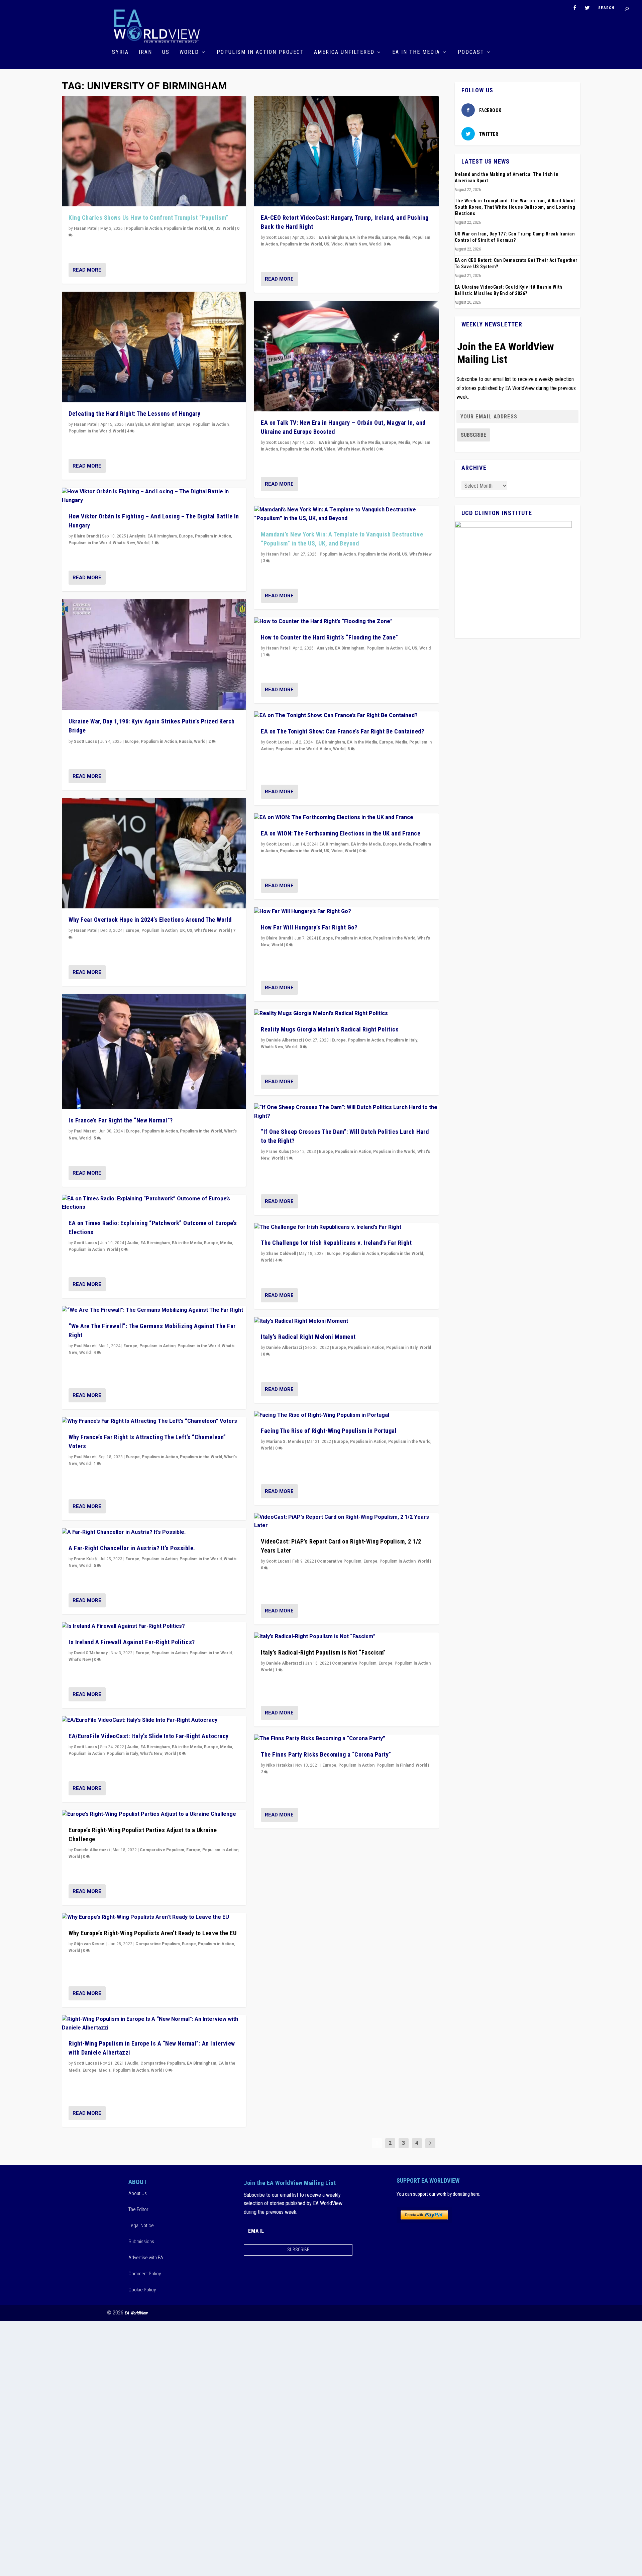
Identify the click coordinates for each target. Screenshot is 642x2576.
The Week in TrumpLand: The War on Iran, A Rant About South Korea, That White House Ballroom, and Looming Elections (515, 207)
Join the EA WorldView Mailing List (506, 353)
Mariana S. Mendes (285, 1442)
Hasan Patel (86, 228)
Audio (133, 1243)
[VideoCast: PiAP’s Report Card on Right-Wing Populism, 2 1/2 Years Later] (346, 1522)
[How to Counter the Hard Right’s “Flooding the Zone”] (346, 622)
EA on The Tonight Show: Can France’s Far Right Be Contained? (342, 731)
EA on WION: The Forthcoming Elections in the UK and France (341, 833)
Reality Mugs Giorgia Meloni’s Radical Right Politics (330, 1029)
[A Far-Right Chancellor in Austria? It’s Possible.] (154, 1532)
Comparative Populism (162, 1850)
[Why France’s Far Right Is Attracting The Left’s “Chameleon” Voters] (154, 1421)
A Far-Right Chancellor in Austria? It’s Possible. (132, 1548)
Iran (145, 52)
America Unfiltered (344, 52)
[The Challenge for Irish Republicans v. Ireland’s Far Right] (346, 1227)
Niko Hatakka (279, 1765)
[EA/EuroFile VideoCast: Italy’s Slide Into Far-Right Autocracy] (154, 1720)
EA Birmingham (160, 424)
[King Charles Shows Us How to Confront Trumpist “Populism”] (154, 151)
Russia (185, 741)
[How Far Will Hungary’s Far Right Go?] (346, 912)
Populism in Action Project (260, 52)
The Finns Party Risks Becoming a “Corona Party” (326, 1754)
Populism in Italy (122, 1754)
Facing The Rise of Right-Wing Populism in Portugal (329, 1431)
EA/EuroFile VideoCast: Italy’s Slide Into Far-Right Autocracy (149, 1736)
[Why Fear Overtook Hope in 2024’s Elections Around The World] (154, 853)
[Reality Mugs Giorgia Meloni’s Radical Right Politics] (346, 1014)
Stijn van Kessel (90, 1944)
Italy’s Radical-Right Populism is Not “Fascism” (323, 1652)
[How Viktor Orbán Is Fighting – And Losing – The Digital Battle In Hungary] (154, 496)
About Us (138, 2193)
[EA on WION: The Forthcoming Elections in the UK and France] (346, 818)
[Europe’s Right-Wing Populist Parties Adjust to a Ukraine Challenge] (154, 1814)
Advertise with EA (146, 2258)
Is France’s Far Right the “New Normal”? (121, 1120)
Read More (87, 270)
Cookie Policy (142, 2290)
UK (211, 228)
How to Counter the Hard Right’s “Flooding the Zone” (330, 637)
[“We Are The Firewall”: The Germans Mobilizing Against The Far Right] (154, 1310)
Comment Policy (145, 2274)
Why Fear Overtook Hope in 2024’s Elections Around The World (150, 920)
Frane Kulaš (85, 1559)
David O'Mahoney (91, 1653)
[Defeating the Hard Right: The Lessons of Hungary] (154, 347)
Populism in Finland (395, 1765)
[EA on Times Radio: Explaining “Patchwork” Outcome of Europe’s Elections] (154, 1203)
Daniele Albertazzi (92, 1850)
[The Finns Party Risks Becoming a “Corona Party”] (346, 1739)
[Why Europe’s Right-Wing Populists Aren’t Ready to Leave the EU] (154, 1917)
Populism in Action (144, 228)
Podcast (471, 52)
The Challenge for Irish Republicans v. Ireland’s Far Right (336, 1243)
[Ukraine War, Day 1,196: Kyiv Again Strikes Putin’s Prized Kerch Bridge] (154, 655)
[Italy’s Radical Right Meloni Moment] (346, 1321)
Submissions (141, 2242)
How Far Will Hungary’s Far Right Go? (309, 927)
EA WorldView (136, 2313)
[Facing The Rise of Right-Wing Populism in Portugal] (346, 1415)
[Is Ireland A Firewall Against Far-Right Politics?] (154, 1626)
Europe (184, 424)
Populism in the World (185, 228)
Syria (120, 52)
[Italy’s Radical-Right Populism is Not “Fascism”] (346, 1637)
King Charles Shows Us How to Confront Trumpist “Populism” (148, 218)
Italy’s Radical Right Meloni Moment (308, 1337)
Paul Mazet (85, 1131)
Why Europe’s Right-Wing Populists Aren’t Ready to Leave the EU (152, 1933)
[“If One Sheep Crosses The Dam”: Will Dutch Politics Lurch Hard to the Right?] (346, 1112)
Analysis (135, 424)
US (166, 52)
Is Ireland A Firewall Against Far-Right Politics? (132, 1642)
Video (337, 244)
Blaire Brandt (86, 536)
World (189, 52)
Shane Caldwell (281, 1254)
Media (226, 1243)
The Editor (138, 2209)
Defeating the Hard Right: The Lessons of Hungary (134, 414)
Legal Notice (141, 2225)
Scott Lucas (85, 741)
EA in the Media (416, 52)
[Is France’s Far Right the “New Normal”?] (154, 1052)
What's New (124, 543)
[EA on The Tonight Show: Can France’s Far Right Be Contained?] (346, 716)
